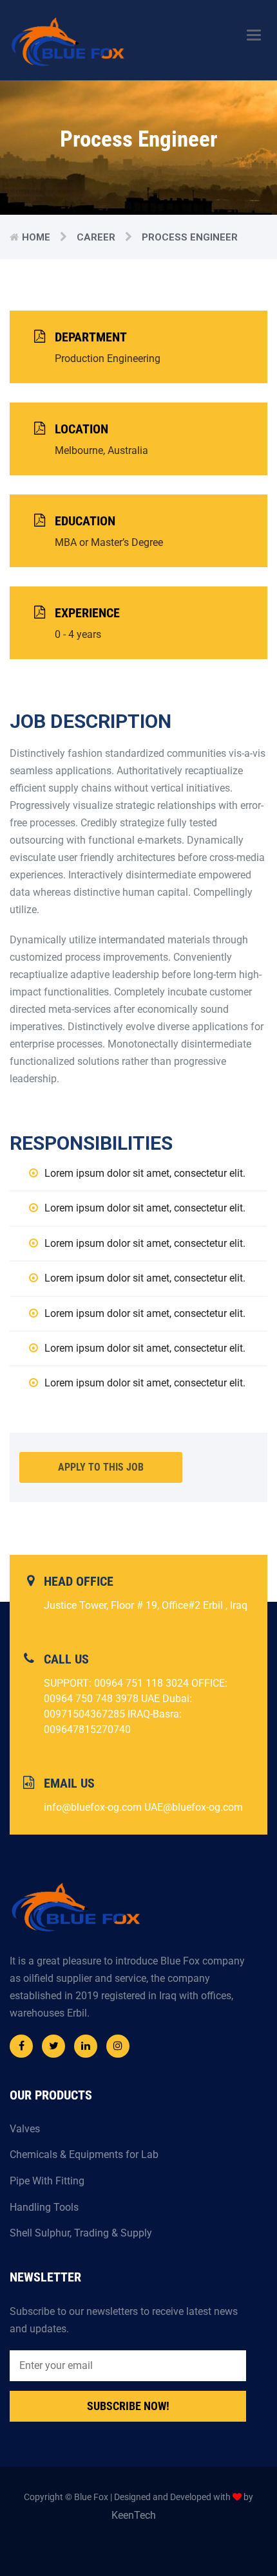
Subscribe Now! (128, 2406)
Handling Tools (44, 2207)
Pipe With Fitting (47, 2181)
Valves (25, 2129)
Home (36, 237)
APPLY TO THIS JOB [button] (101, 1467)
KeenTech (134, 2515)
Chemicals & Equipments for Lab (84, 2154)
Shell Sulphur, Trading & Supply (81, 2233)
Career (96, 237)
